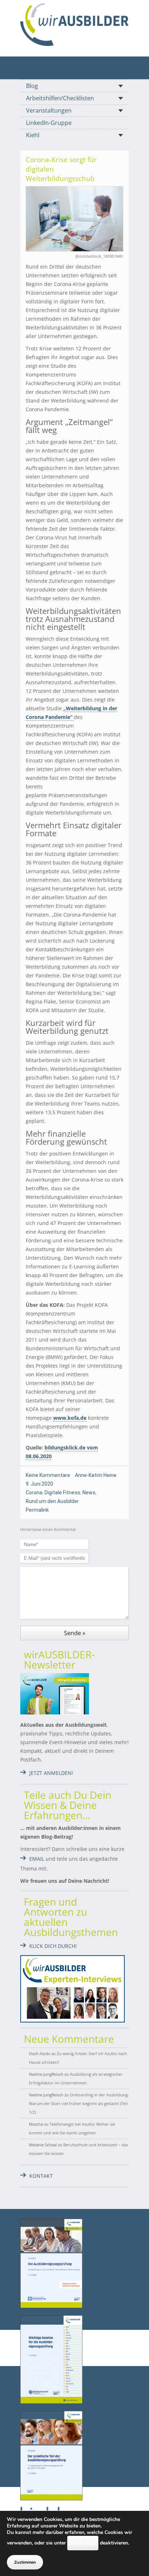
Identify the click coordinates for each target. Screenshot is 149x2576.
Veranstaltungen (49, 110)
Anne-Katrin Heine (96, 1475)
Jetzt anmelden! (51, 1773)
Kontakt (41, 2176)
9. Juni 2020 (39, 1484)
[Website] (74, 24)
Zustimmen (25, 2562)
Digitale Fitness (62, 1493)
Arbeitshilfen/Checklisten (60, 98)
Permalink (37, 1510)
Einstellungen (83, 2543)
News (89, 1493)
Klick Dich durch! (53, 1946)
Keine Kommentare (48, 1475)
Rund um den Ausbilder (52, 1501)
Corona (34, 1493)
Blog (32, 86)
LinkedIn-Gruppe (49, 123)
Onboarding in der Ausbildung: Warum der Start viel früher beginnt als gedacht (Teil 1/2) (79, 2103)
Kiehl (33, 135)
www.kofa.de (70, 1418)
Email (37, 1859)
